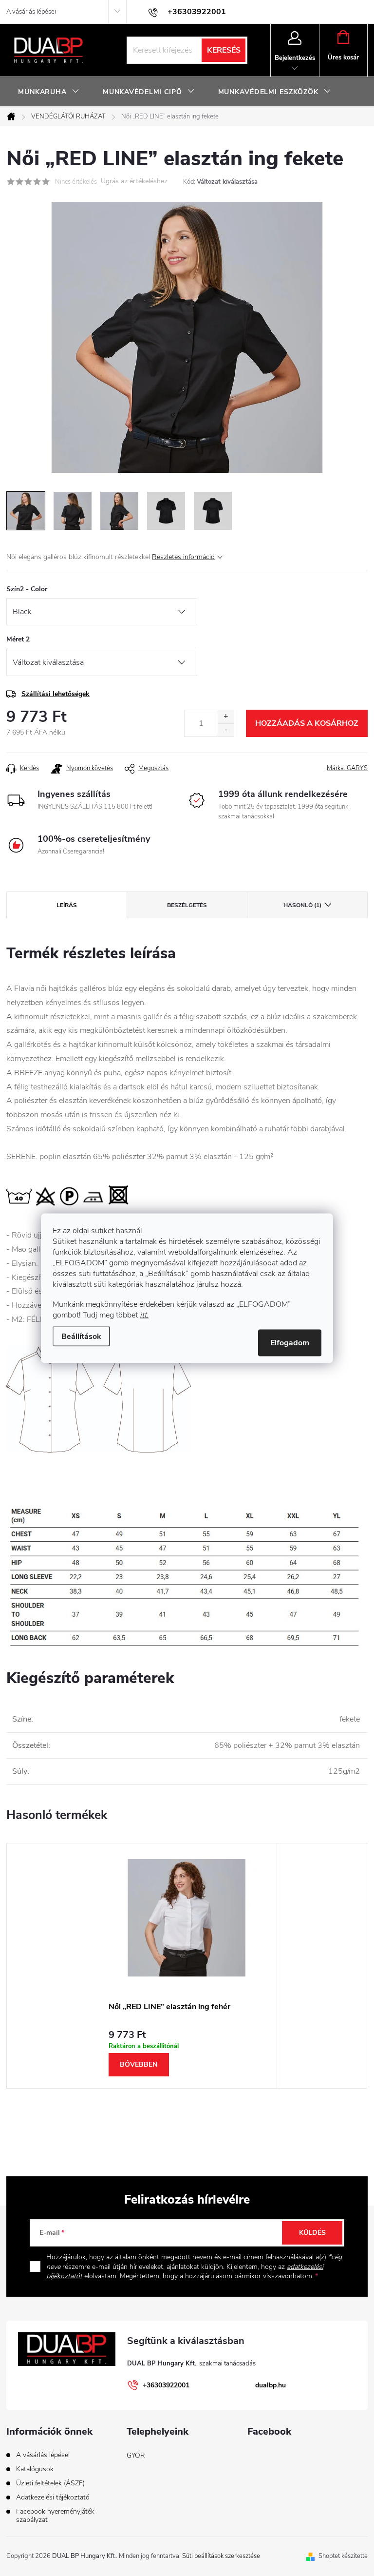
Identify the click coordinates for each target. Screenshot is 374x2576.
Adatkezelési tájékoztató (53, 2497)
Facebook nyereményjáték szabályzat (55, 2516)
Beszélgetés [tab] (187, 905)
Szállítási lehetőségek (56, 694)
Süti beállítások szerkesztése (221, 2556)
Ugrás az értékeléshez (134, 182)
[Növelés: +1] (226, 717)
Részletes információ (183, 557)
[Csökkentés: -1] (226, 730)
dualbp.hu (271, 2385)
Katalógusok (35, 2469)
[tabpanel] (187, 1966)
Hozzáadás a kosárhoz (307, 723)
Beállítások (81, 1336)
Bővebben (139, 2064)
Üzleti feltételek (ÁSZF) (50, 2483)
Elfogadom (290, 1342)
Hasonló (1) (302, 905)
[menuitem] (49, 92)
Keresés (224, 50)
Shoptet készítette (343, 2556)
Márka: (347, 768)
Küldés (312, 2233)
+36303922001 (166, 2385)
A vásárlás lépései (31, 12)
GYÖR (136, 2455)
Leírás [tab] (67, 905)
